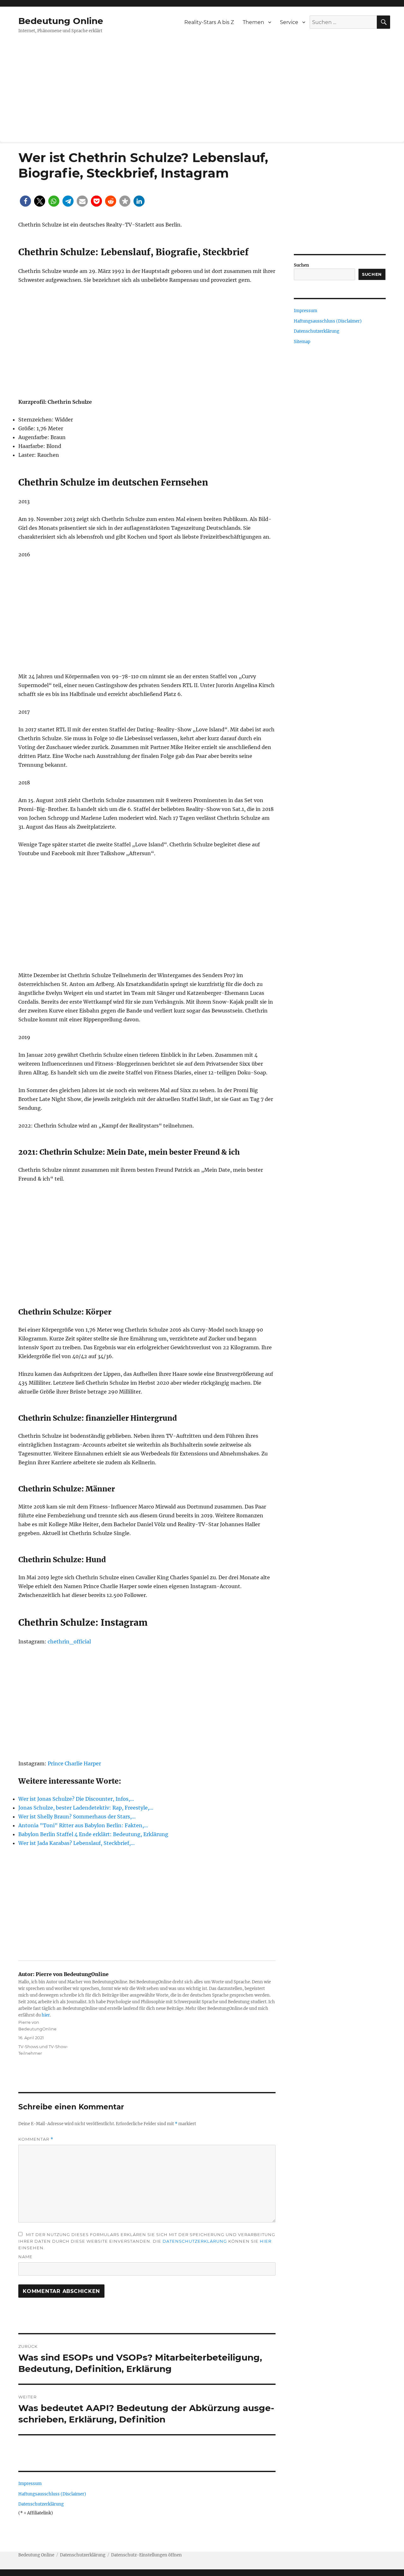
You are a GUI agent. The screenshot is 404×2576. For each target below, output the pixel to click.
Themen (253, 22)
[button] (25, 201)
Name (25, 2257)
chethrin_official (69, 1642)
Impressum (30, 2484)
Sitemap (302, 342)
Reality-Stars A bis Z (209, 22)
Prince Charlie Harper (74, 1763)
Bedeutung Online (61, 21)
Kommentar (36, 2139)
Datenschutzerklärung (195, 2241)
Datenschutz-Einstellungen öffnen (146, 2555)
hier (46, 2015)
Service (289, 22)
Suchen (301, 265)
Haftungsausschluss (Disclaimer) (52, 2494)
